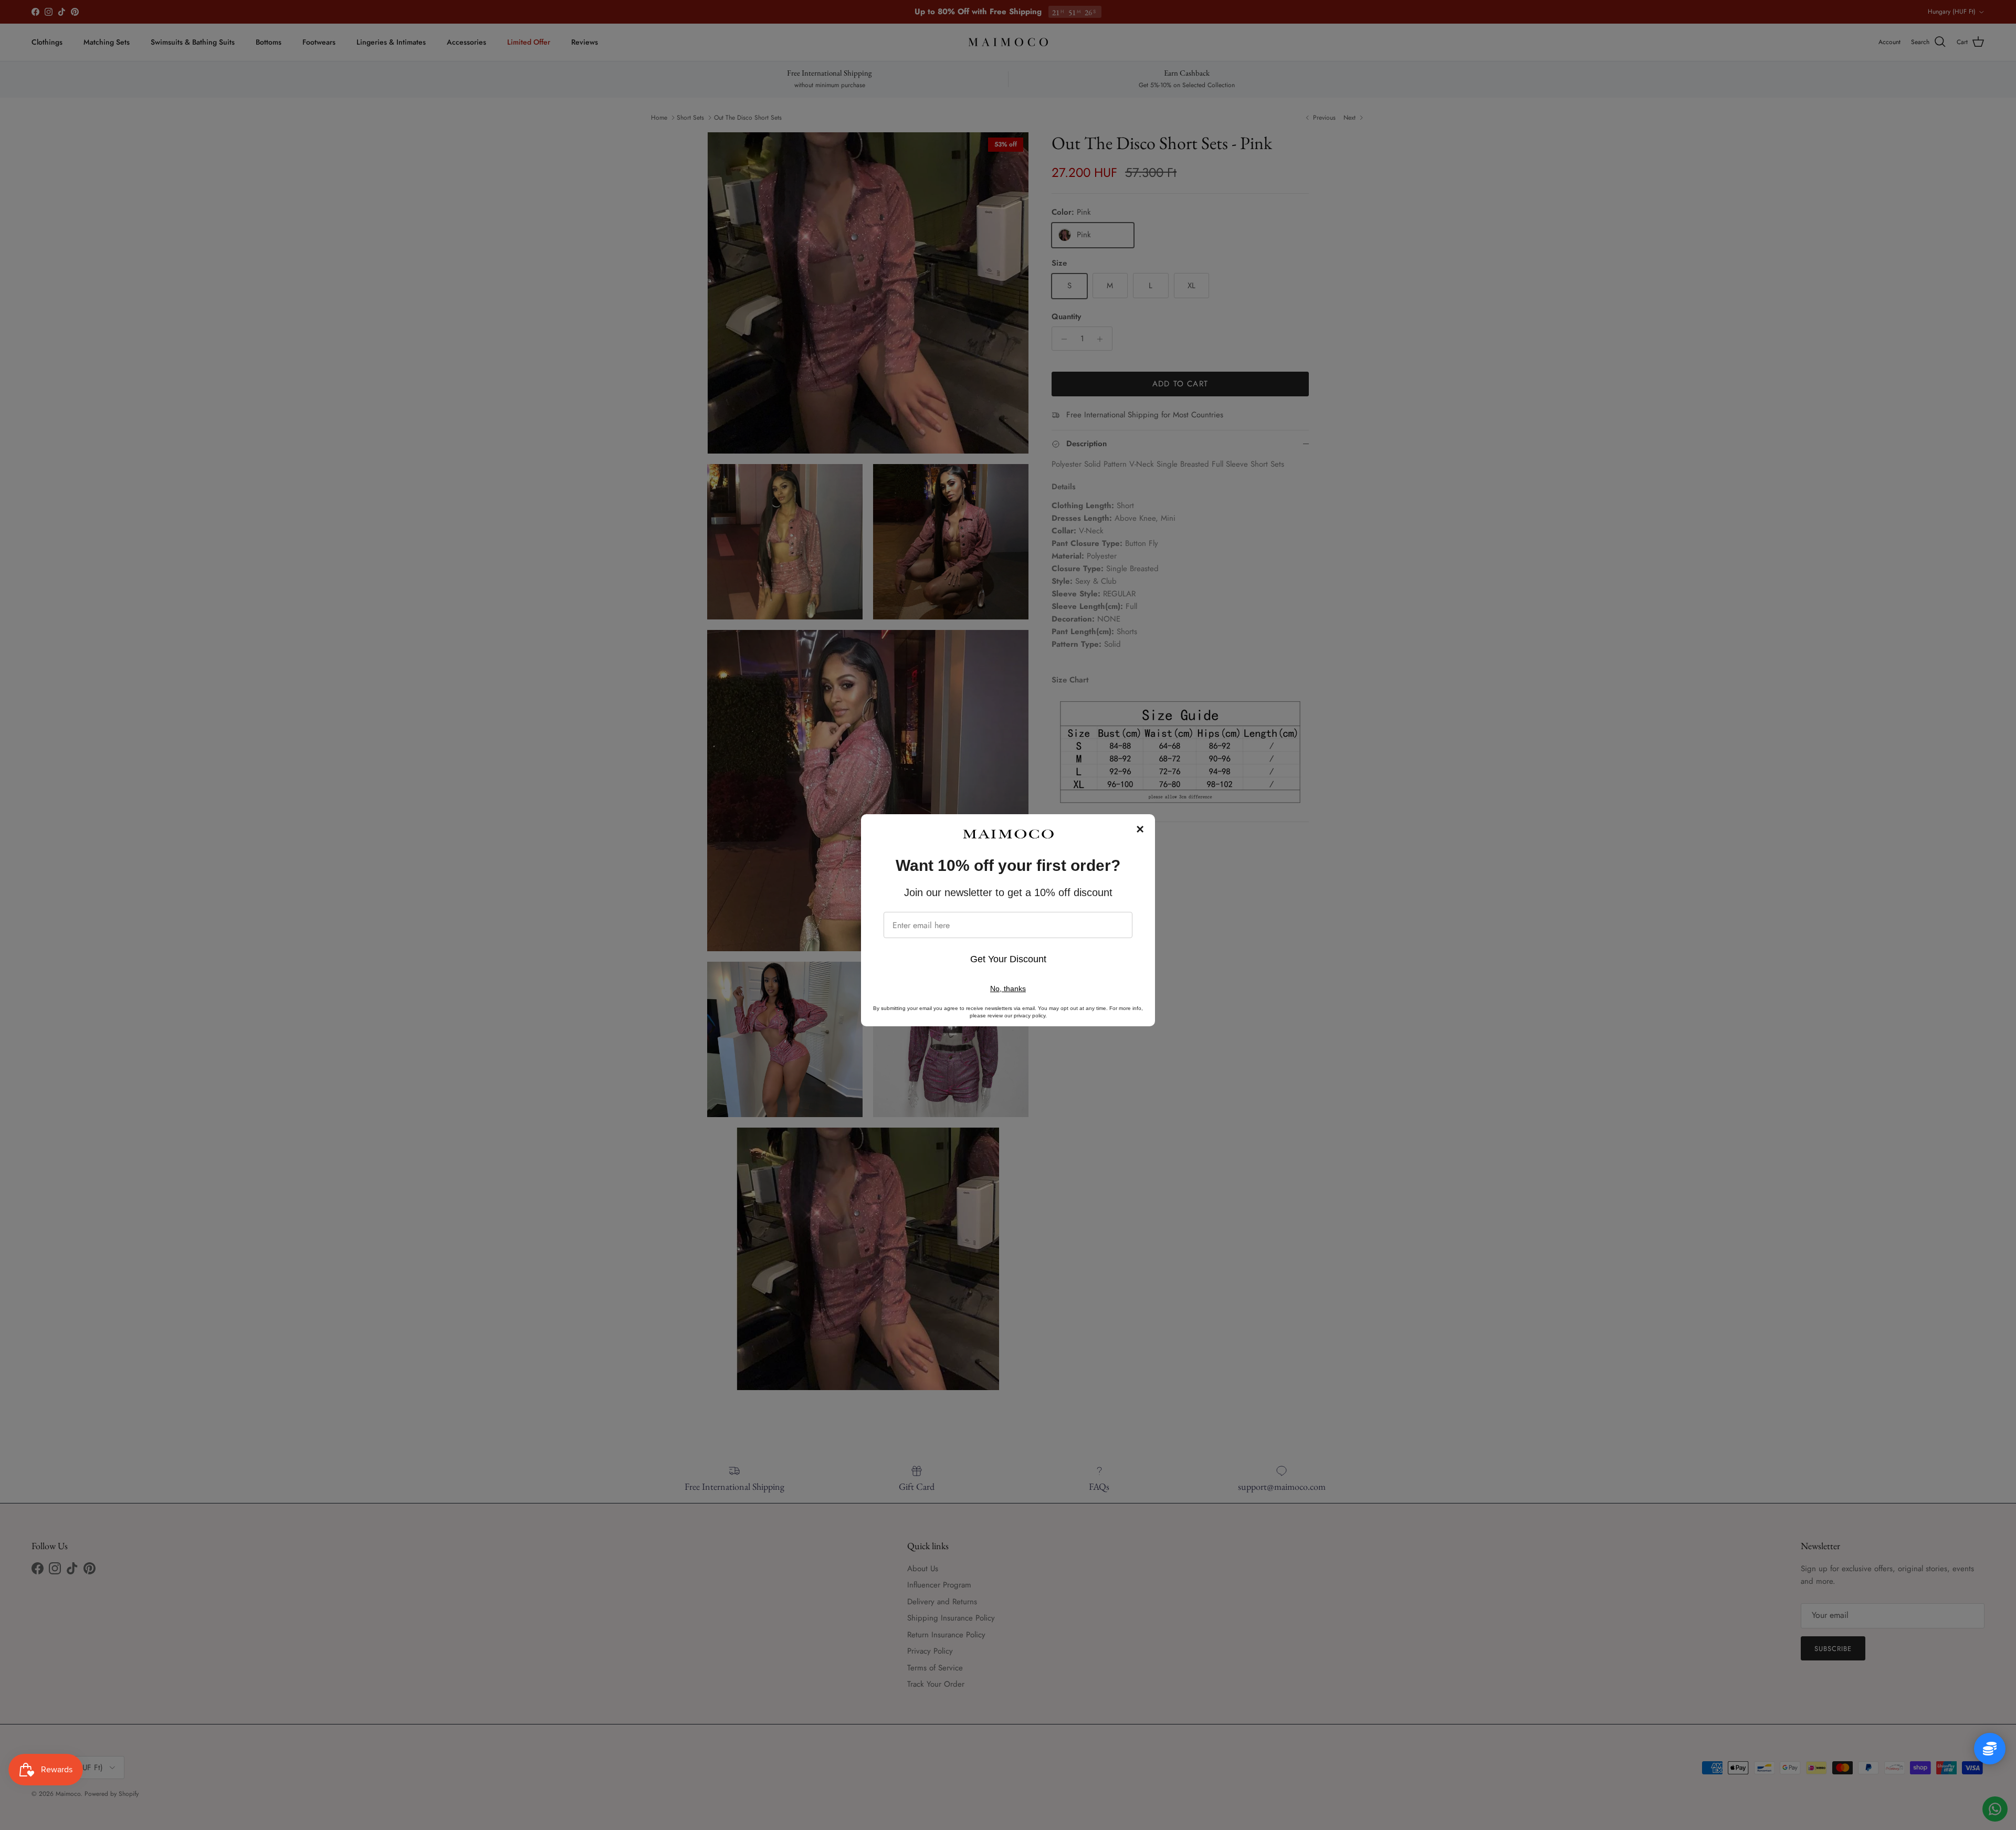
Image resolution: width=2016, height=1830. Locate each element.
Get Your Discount (1008, 959)
